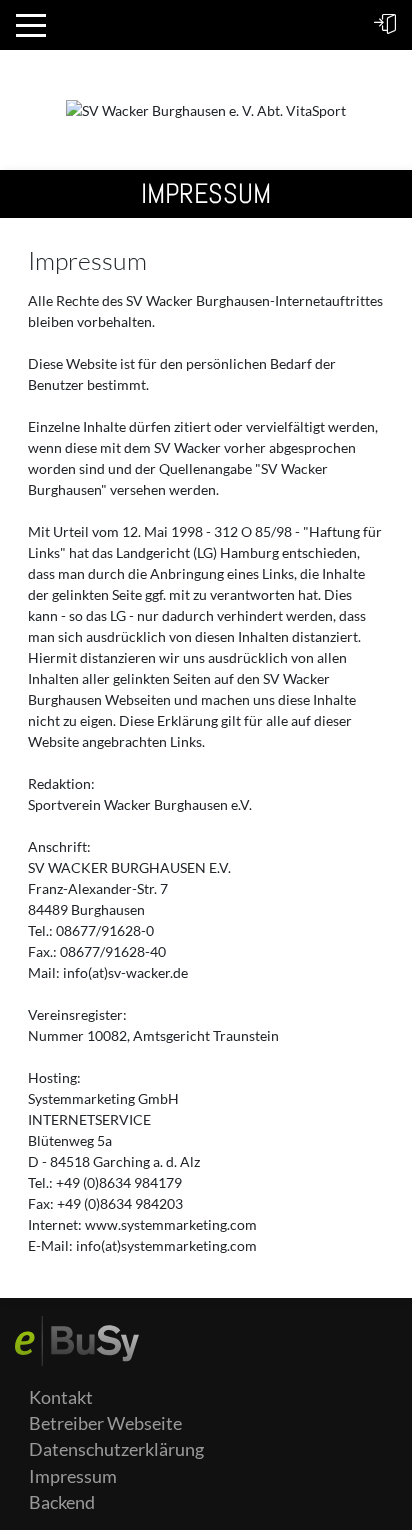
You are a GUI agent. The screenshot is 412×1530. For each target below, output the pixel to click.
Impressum (73, 1476)
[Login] (385, 25)
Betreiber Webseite (105, 1423)
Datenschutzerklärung (116, 1449)
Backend (62, 1502)
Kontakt (61, 1397)
